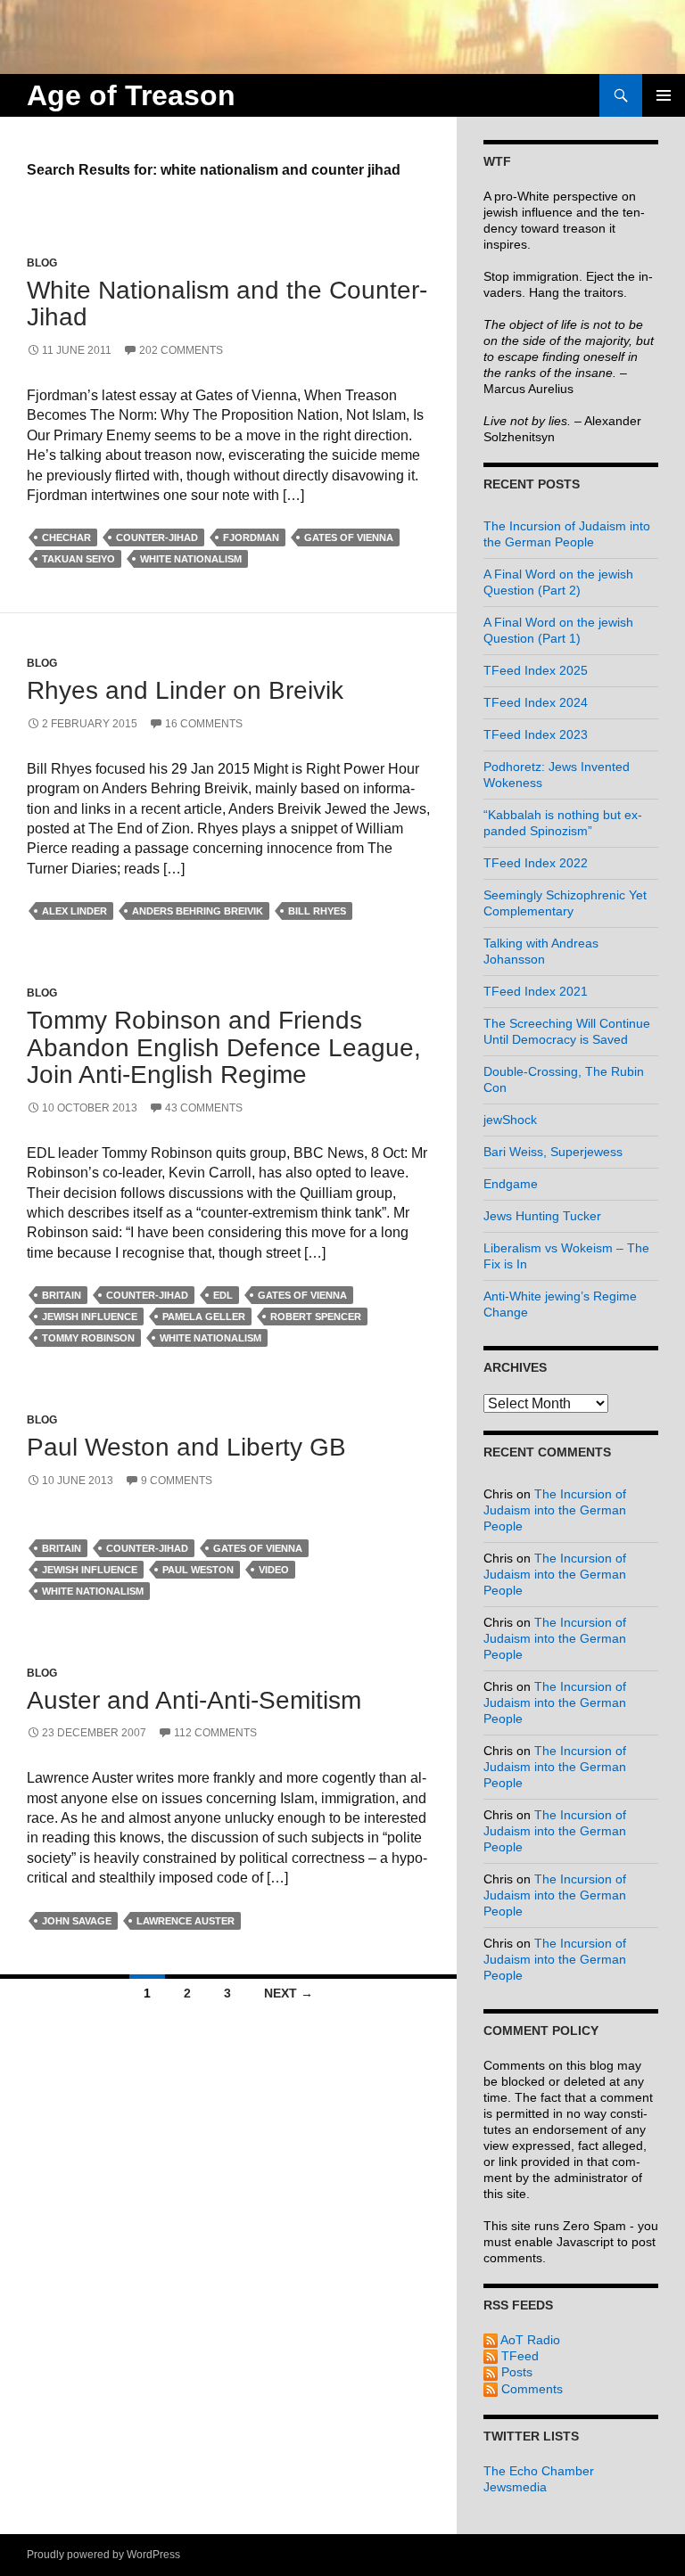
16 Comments (204, 724)
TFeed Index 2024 (536, 702)
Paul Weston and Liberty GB (186, 1447)
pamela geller (204, 1317)
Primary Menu (664, 95)
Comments (530, 2389)
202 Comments (181, 350)
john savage (77, 1921)
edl (223, 1295)
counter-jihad (157, 537)
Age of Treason (131, 95)
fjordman (251, 537)
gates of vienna (349, 537)
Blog (42, 263)
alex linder (74, 911)
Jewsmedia (515, 2487)
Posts (515, 2372)
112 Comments (215, 1733)
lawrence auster (186, 1921)
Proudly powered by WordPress (103, 2555)
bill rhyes (317, 911)
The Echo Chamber (539, 2471)
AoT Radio (529, 2340)
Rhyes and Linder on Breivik (185, 690)
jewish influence (90, 1317)
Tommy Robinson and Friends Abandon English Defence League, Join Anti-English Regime (224, 1047)
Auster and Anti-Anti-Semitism (194, 1700)
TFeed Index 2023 (536, 734)
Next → (289, 1993)
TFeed (518, 2356)
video (274, 1570)
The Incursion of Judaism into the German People (555, 1510)
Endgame (511, 1184)
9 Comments (177, 1481)
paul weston (198, 1570)
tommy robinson (88, 1338)
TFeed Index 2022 (536, 863)
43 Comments (204, 1108)
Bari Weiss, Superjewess (553, 1152)
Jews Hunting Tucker (542, 1216)
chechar (66, 537)
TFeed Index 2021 (536, 991)
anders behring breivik (198, 911)
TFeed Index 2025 (536, 670)
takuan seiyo (78, 559)
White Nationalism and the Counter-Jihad (227, 304)
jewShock (510, 1120)
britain (62, 1295)
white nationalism (191, 559)
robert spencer (316, 1317)
